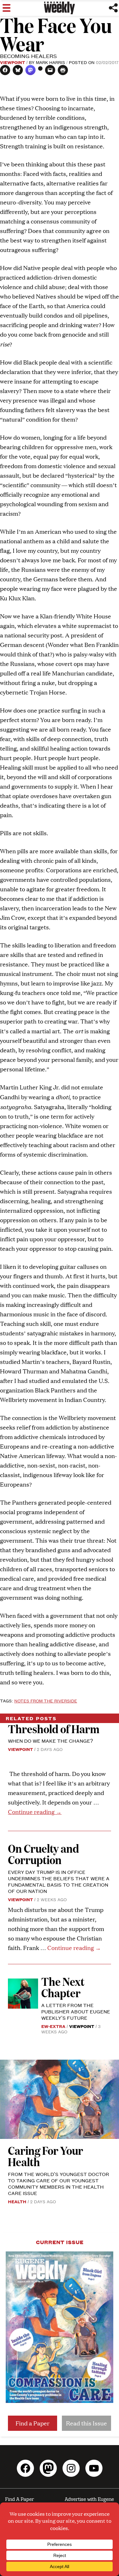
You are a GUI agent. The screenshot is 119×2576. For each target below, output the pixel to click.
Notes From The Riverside (46, 1701)
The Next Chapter (63, 1987)
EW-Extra (53, 2026)
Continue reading (35, 1812)
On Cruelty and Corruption (43, 1854)
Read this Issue (86, 2423)
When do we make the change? (50, 1741)
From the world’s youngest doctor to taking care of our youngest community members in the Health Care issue (59, 2183)
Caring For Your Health (46, 2156)
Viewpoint (13, 62)
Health (17, 2201)
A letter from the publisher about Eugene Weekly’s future (76, 2011)
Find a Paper (33, 2423)
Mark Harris (50, 62)
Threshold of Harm (54, 1729)
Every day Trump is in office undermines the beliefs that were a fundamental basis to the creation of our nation (59, 1881)
